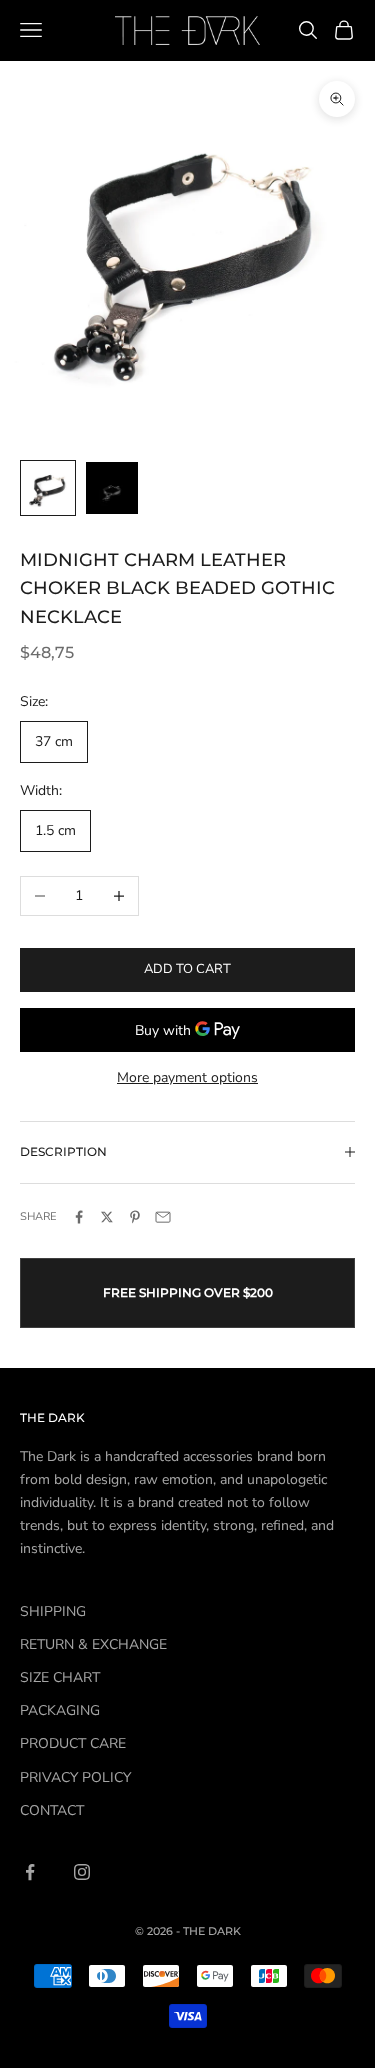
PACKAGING (60, 1710)
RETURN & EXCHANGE (93, 1644)
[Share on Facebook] (79, 1217)
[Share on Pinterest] (135, 1217)
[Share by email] (163, 1217)
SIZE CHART (60, 1677)
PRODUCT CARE (73, 1743)
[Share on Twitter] (107, 1217)
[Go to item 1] (48, 488)
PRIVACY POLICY (75, 1777)
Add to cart (187, 969)
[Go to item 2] (112, 488)
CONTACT (52, 1810)
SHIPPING (53, 1611)
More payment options (187, 1077)
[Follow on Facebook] (30, 1872)
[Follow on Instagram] (82, 1872)
